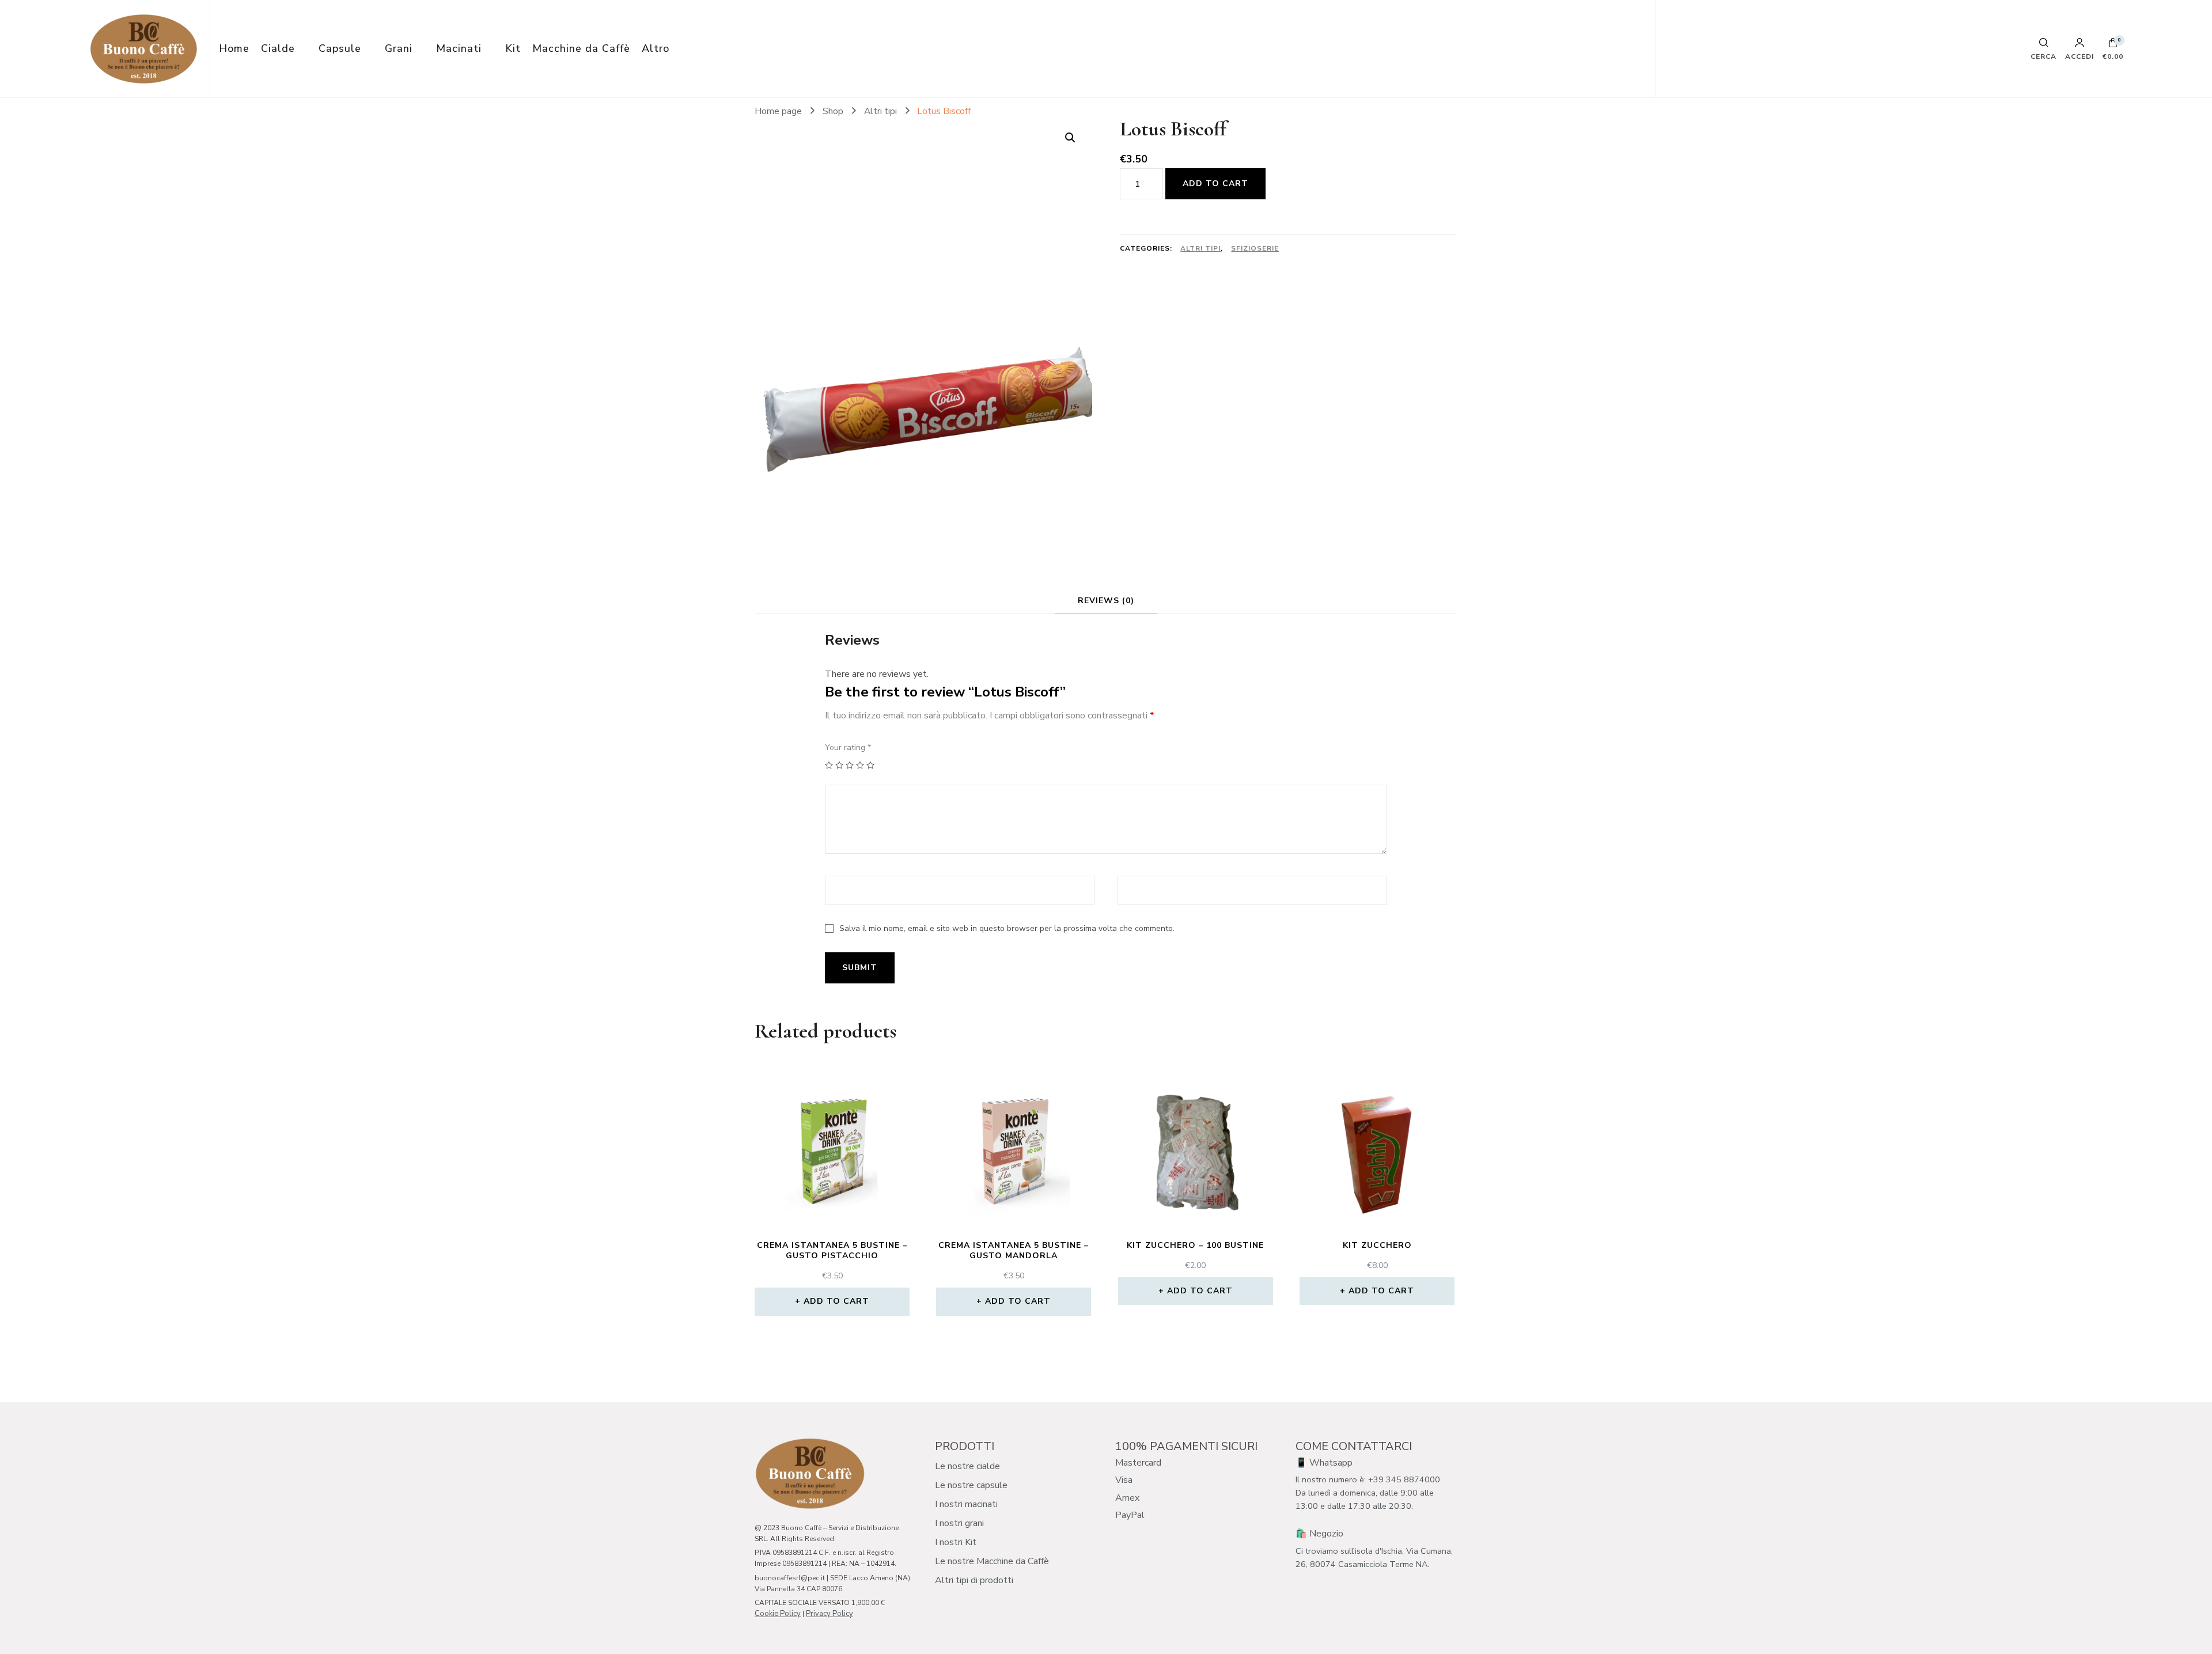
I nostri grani (959, 1523)
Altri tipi (1200, 248)
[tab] (1106, 601)
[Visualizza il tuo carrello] (2113, 46)
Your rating (848, 747)
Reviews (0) (1106, 601)
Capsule (340, 48)
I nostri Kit (956, 1542)
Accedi (2080, 56)
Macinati (459, 48)
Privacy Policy (829, 1614)
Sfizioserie (1255, 248)
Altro (656, 48)
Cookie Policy (778, 1614)
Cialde (278, 48)
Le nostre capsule (971, 1485)
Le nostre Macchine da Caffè (992, 1561)
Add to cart (1215, 183)
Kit (513, 48)
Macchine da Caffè (581, 48)
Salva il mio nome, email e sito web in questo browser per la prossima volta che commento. (1007, 928)
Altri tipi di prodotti (974, 1580)
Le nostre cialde (967, 1466)
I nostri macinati (966, 1504)
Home (234, 48)
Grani (399, 48)
